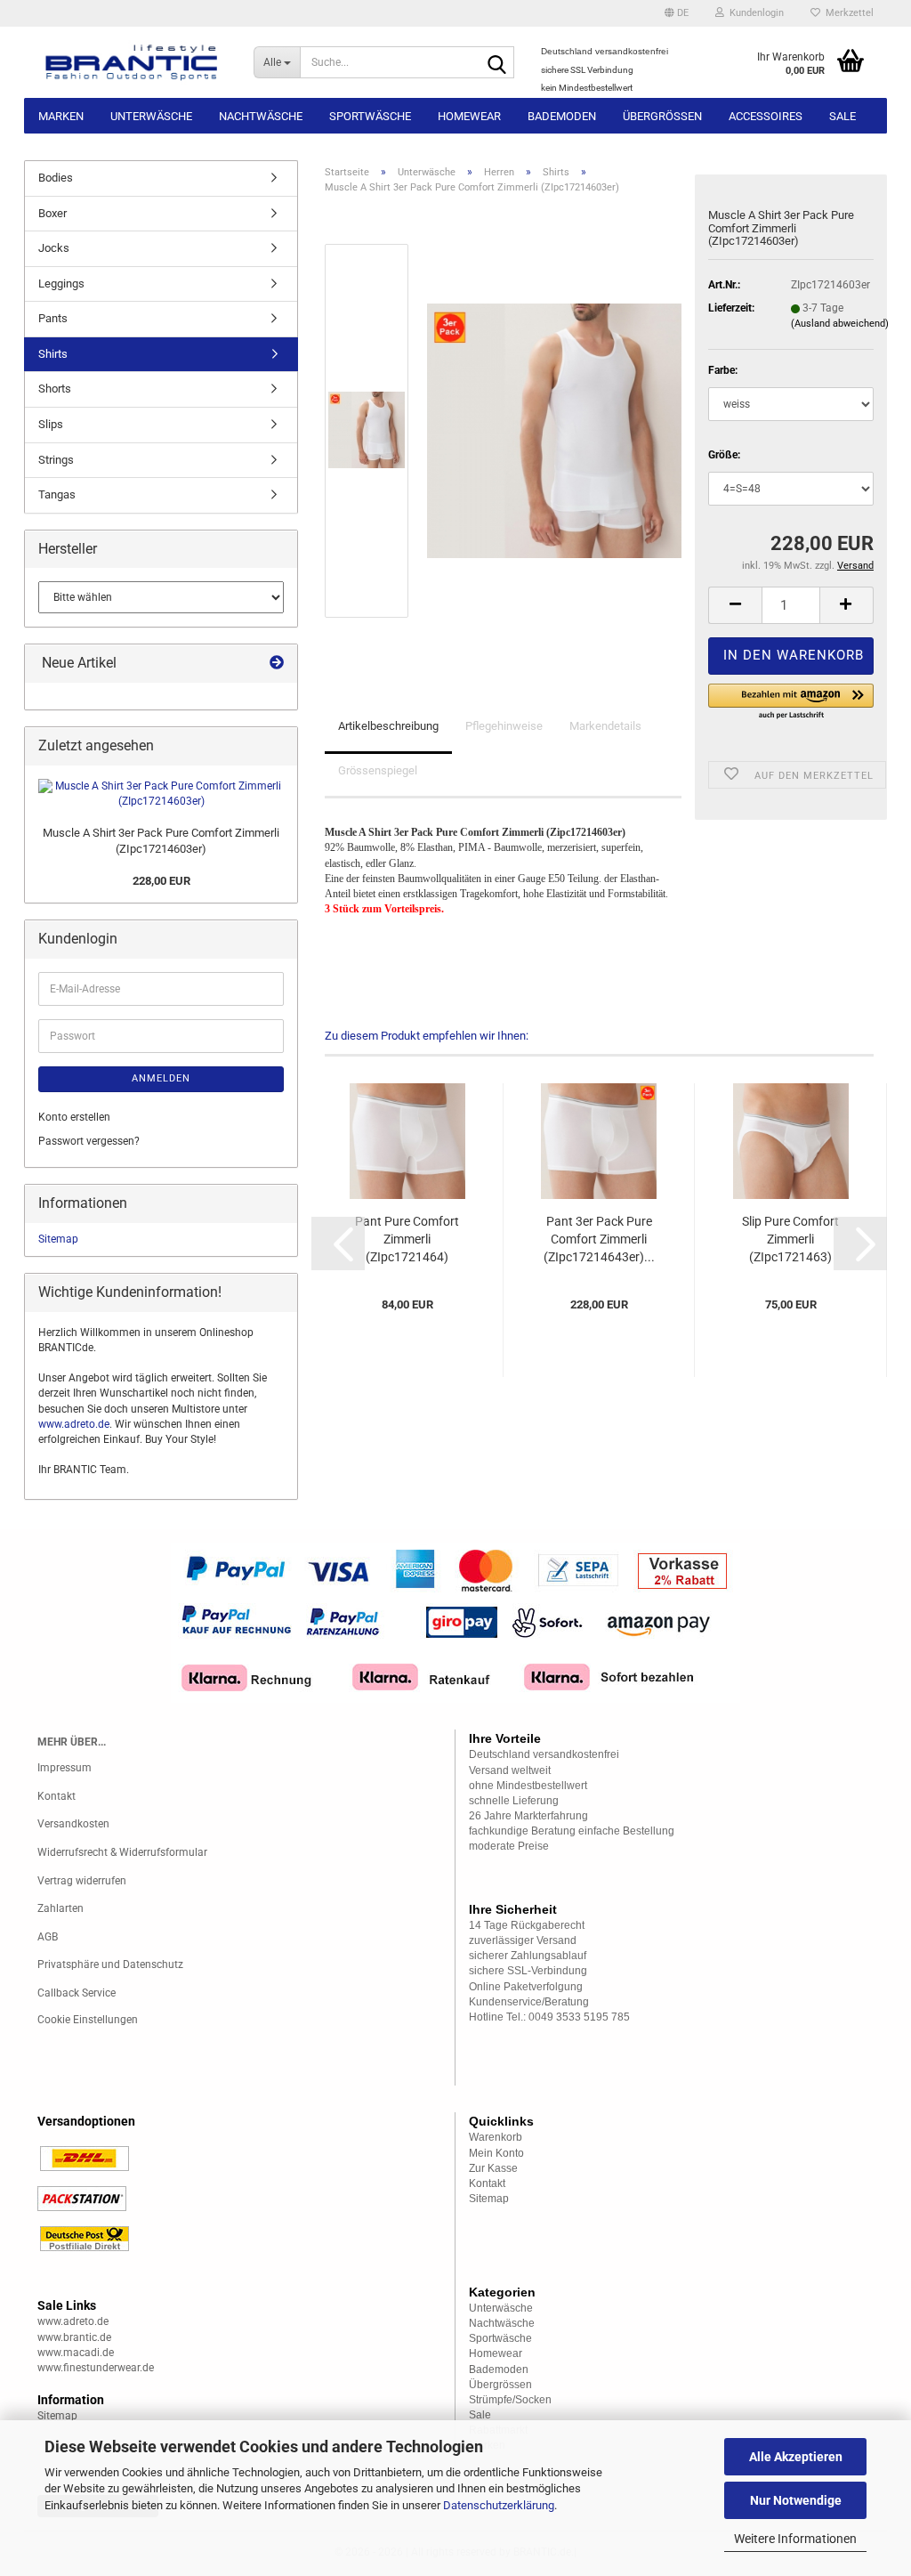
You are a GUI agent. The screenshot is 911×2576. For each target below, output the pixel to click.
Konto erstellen (74, 1117)
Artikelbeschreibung (388, 726)
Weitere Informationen (795, 2539)
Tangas (57, 494)
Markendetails (605, 726)
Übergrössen (662, 116)
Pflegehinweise (504, 726)
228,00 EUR (161, 881)
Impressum (64, 1768)
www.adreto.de (74, 1424)
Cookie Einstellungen (88, 2020)
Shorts (55, 389)
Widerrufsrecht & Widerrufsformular (122, 1852)
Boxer (52, 213)
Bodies (56, 178)
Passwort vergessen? (89, 1141)
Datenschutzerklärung (499, 2505)
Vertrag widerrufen (82, 1881)
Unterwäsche (151, 116)
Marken (61, 116)
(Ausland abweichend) (840, 324)
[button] (677, 13)
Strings (56, 460)
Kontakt (56, 1796)
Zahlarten (60, 1908)
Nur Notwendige (796, 2500)
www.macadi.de (76, 2353)
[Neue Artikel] (277, 664)
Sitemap (58, 1239)
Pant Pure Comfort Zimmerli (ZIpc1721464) (407, 1239)
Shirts (53, 354)
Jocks (54, 248)
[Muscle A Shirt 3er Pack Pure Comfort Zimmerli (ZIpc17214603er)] (554, 430)
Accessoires (766, 116)
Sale (842, 116)
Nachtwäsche (261, 116)
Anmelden (161, 1078)
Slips (51, 424)
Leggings (61, 284)
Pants (53, 318)
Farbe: (723, 370)
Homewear (469, 116)
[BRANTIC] (132, 62)
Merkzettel (847, 13)
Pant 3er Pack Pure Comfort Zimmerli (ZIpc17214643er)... (599, 1239)
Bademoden (562, 116)
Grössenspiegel (378, 770)
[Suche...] (497, 63)
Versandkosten (73, 1824)
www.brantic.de (74, 2337)
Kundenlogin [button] (754, 13)
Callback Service (77, 1993)
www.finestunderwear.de (96, 2368)
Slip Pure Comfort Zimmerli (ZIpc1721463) (790, 1239)
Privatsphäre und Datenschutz (110, 1964)
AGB (48, 1937)
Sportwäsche (370, 116)
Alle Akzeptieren (796, 2457)
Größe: (724, 455)
